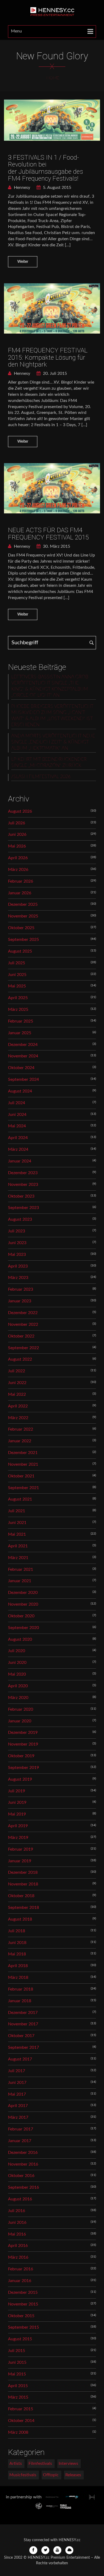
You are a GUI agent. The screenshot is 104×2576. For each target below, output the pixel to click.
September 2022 (23, 1348)
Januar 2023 (20, 1301)
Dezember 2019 (23, 1732)
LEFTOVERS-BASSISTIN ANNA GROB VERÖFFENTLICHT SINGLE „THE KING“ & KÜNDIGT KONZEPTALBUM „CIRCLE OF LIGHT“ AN (50, 686)
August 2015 (20, 2339)
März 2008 (18, 2432)
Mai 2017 (17, 2094)
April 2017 (18, 2106)
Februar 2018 (21, 1989)
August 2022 (20, 1359)
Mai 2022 (17, 1394)
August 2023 (20, 1219)
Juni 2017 (17, 2083)
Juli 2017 (17, 2071)
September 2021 (23, 1488)
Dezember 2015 (23, 2292)
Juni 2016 (17, 2222)
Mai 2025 (17, 986)
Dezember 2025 (23, 904)
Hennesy (21, 188)
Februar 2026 (21, 881)
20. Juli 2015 (54, 373)
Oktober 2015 (21, 2316)
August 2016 (20, 2199)
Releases (73, 2475)
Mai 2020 (17, 1674)
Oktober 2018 (21, 1896)
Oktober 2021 (21, 1476)
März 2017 (18, 2117)
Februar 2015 (21, 2409)
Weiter (23, 262)
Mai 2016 (17, 2234)
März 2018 (18, 1977)
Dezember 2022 (23, 1313)
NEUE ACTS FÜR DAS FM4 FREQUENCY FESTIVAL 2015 (48, 534)
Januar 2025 (20, 1033)
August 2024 (20, 1091)
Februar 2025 (21, 1021)
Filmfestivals (40, 2463)
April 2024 (18, 1138)
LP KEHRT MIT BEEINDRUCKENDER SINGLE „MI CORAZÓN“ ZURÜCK (49, 763)
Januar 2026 (20, 893)
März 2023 (18, 1278)
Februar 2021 (21, 1569)
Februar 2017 (21, 2129)
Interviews (68, 2463)
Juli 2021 (17, 1511)
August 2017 (20, 2059)
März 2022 (18, 1418)
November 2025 (23, 916)
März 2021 (18, 1558)
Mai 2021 (17, 1534)
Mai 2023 (17, 1254)
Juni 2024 (17, 1115)
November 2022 (23, 1324)
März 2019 (18, 1838)
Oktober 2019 (21, 1756)
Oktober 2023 (21, 1196)
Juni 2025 (17, 975)
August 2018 (20, 1919)
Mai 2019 (17, 1814)
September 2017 (23, 2047)
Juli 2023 (17, 1231)
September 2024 (23, 1079)
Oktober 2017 (21, 2036)
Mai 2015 (17, 2374)
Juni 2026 (17, 834)
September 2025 (23, 940)
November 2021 (23, 1464)
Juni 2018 (17, 1943)
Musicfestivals (23, 2475)
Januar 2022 (20, 1441)
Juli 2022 (17, 1371)
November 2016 (23, 2164)
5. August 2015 (57, 188)
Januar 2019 (20, 1861)
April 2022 (18, 1406)
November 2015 (23, 2304)
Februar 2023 (21, 1289)
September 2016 (23, 2187)
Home (53, 78)
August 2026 (20, 811)
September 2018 (23, 1908)
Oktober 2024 (21, 1068)
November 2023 (23, 1185)
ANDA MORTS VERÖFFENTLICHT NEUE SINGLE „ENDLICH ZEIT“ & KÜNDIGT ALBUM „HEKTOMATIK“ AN (53, 742)
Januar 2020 (20, 1721)
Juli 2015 (17, 2351)
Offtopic (51, 2475)
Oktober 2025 (21, 928)
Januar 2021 (20, 1581)
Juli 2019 (17, 1791)
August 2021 (20, 1499)
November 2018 (23, 1884)
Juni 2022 (17, 1383)
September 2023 (23, 1208)
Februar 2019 (21, 1849)
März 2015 (18, 2397)
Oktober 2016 (21, 2176)
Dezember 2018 (23, 1872)
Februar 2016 (21, 2269)
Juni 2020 (17, 1663)
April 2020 (18, 1686)
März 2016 (18, 2257)
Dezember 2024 (23, 1045)
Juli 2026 (17, 823)
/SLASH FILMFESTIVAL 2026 (41, 777)
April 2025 (18, 998)
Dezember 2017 (23, 2013)
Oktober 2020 (21, 1616)
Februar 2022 (21, 1429)
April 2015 (18, 2386)
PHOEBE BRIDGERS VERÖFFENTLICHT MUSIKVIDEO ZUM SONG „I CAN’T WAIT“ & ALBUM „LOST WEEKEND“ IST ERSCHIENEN (52, 716)
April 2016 (18, 2246)
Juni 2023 (17, 1243)
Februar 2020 (21, 1709)
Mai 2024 (17, 1126)
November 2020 (23, 1604)
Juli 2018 (17, 1931)
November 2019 (23, 1744)
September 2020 (23, 1628)
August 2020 (20, 1639)
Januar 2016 (20, 2281)
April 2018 (18, 1966)
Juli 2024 (17, 1103)
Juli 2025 (17, 963)
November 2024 (23, 1056)
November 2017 (23, 2024)
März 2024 (18, 1149)
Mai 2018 (17, 1954)
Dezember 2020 (23, 1593)
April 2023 (18, 1266)
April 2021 (18, 1546)
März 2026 (18, 870)
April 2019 (18, 1826)
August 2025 (20, 951)
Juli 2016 (17, 2211)
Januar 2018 (20, 2001)
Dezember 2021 (23, 1453)
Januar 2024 (20, 1161)
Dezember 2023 (23, 1173)
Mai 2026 (17, 846)
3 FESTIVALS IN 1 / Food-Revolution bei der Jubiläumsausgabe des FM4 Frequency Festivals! (45, 168)
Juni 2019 (17, 1802)
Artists (16, 2463)
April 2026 (18, 858)
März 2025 (18, 1009)
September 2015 (23, 2327)
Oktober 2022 (21, 1336)
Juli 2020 (17, 1651)
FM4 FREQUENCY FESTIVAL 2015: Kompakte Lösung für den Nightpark (48, 357)
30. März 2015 (56, 546)
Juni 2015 (17, 2362)
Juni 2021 (17, 1523)
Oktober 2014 (21, 2421)
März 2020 (18, 1698)
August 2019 (20, 1779)
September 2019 (23, 1768)
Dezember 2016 (23, 2153)
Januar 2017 (20, 2141)
